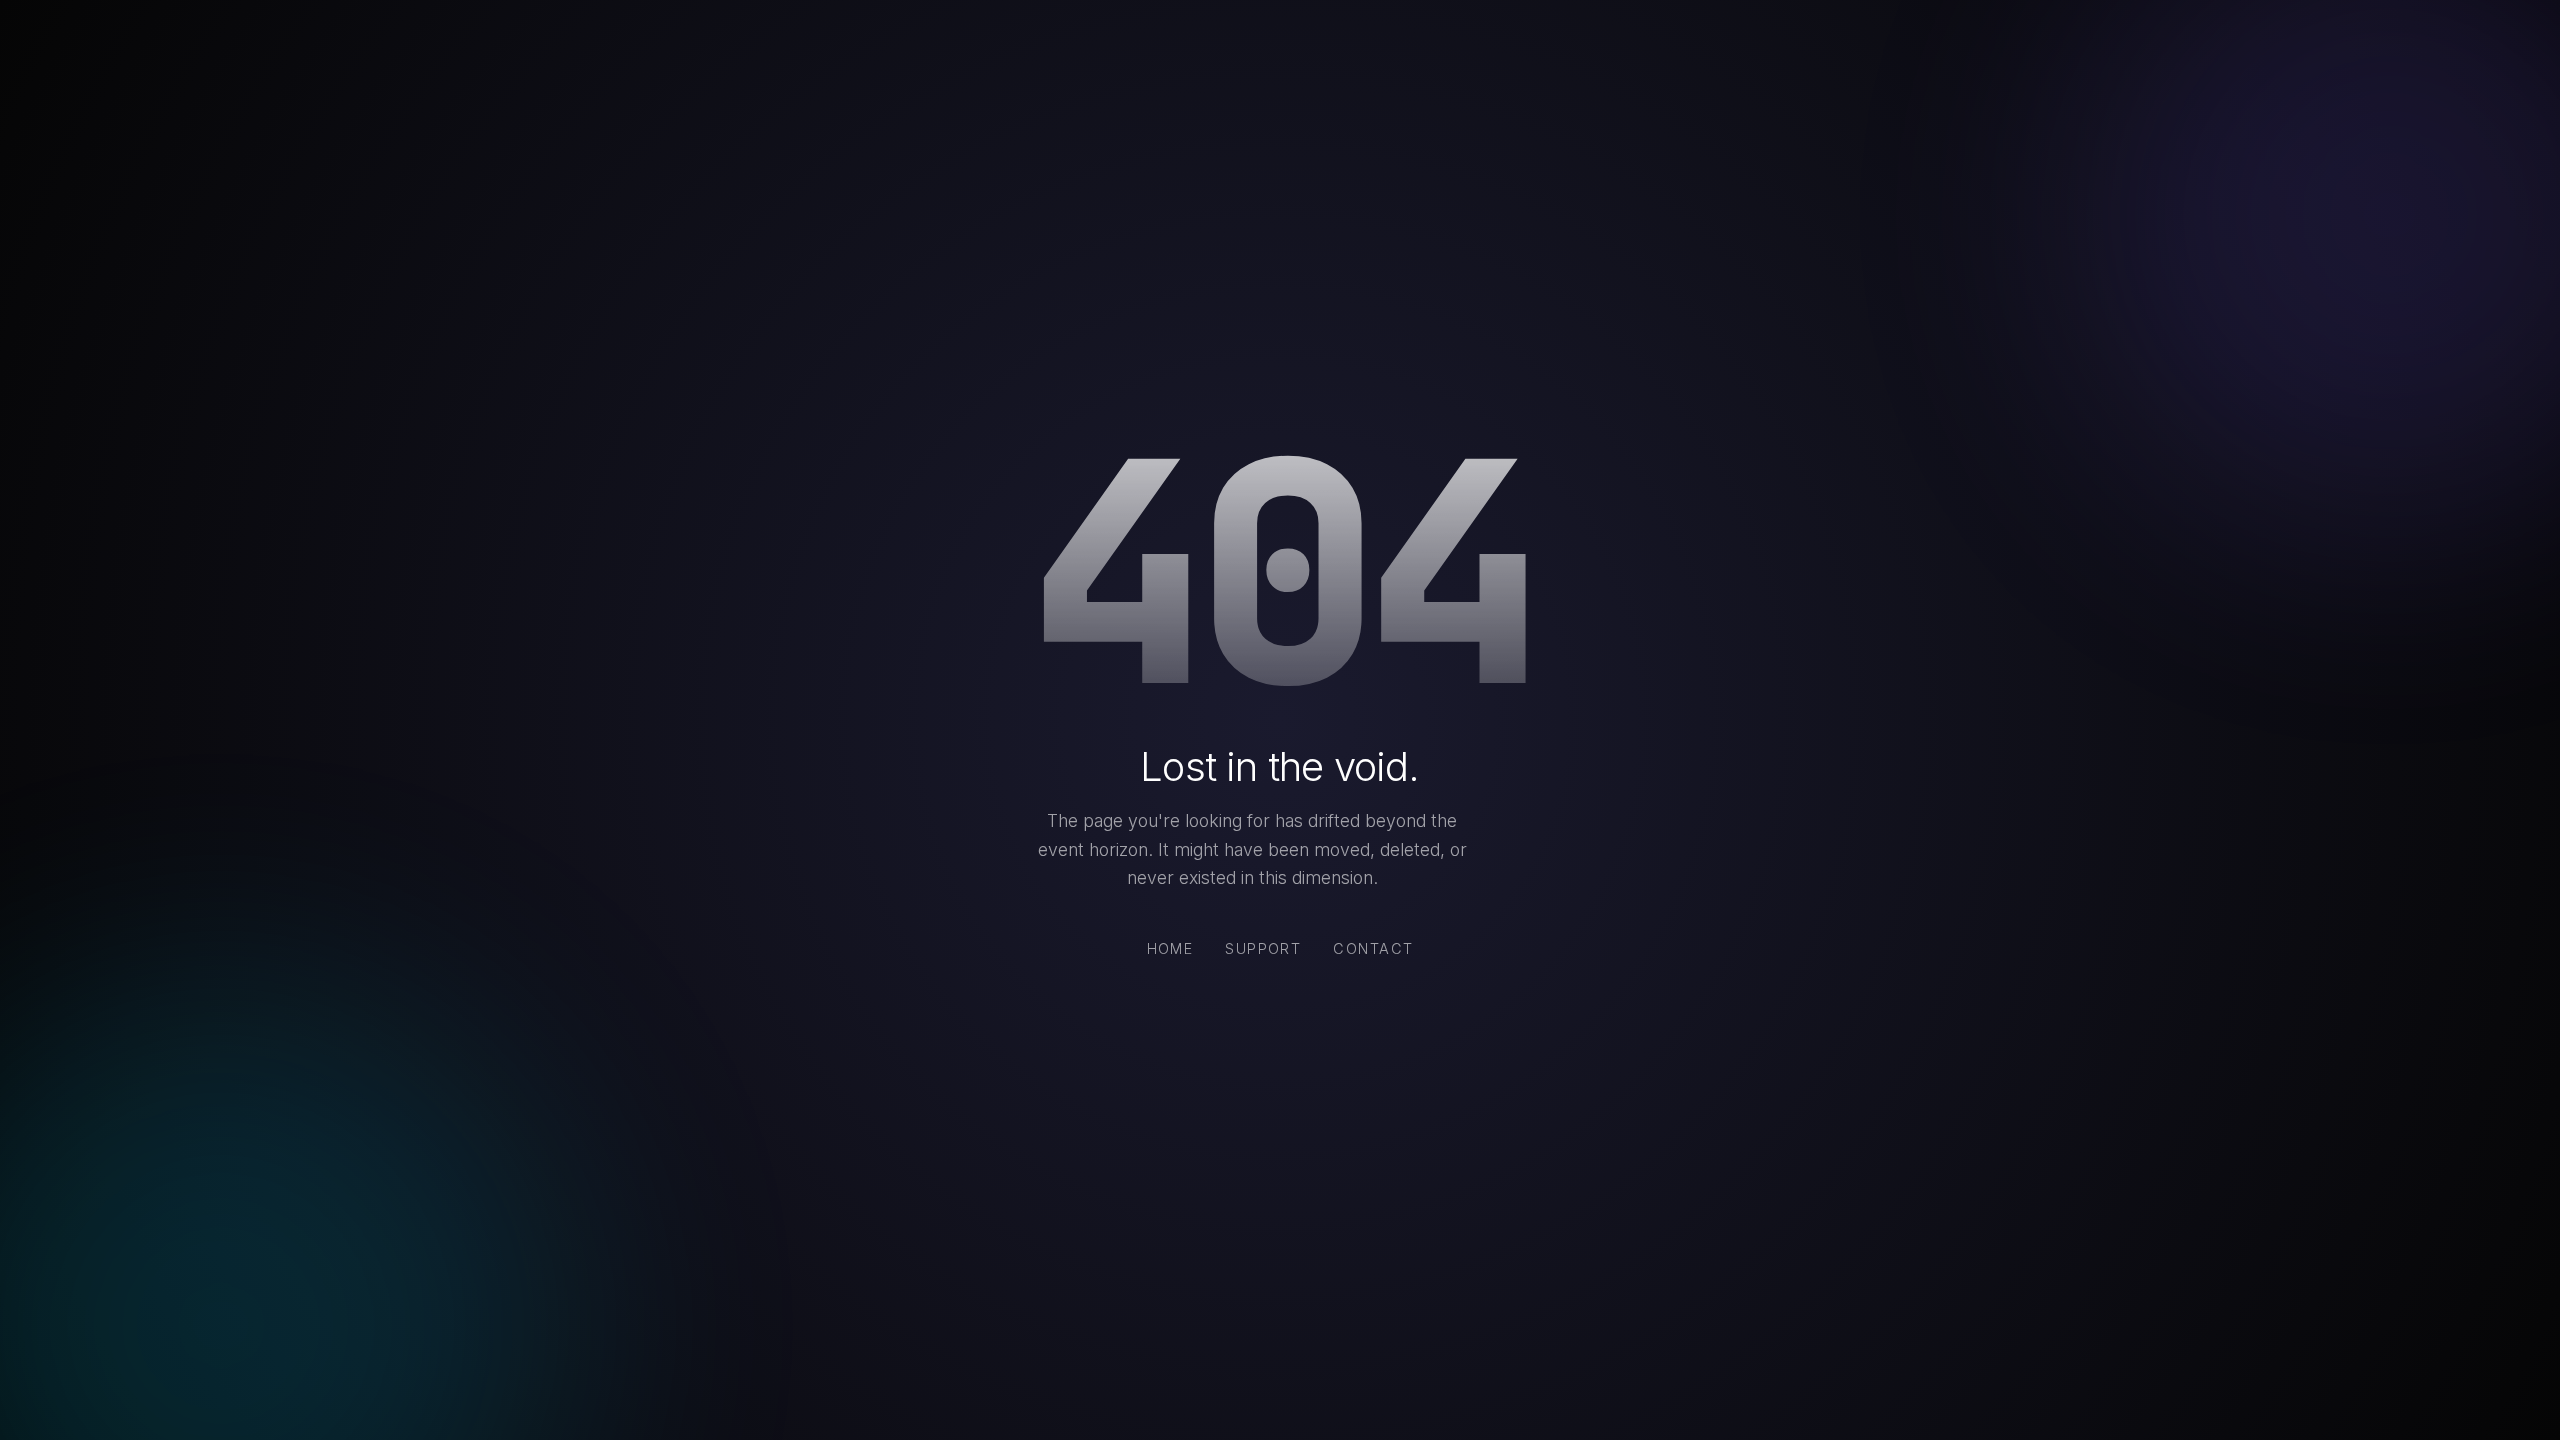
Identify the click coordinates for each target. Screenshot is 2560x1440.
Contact (1373, 948)
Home (1170, 948)
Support (1263, 948)
